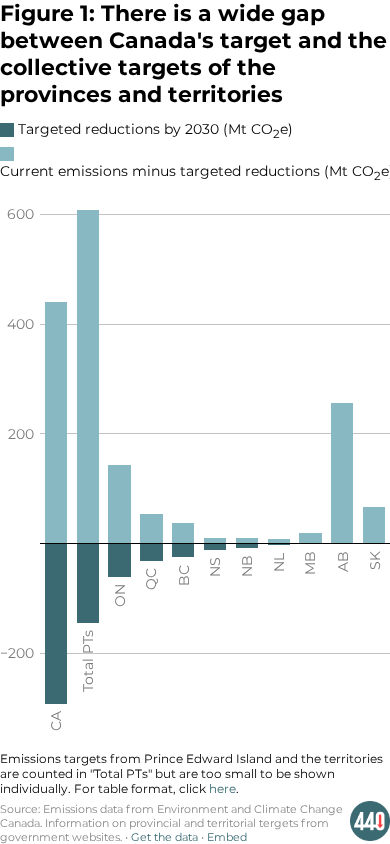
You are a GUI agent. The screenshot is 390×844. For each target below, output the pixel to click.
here (222, 788)
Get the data (164, 837)
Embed (227, 837)
